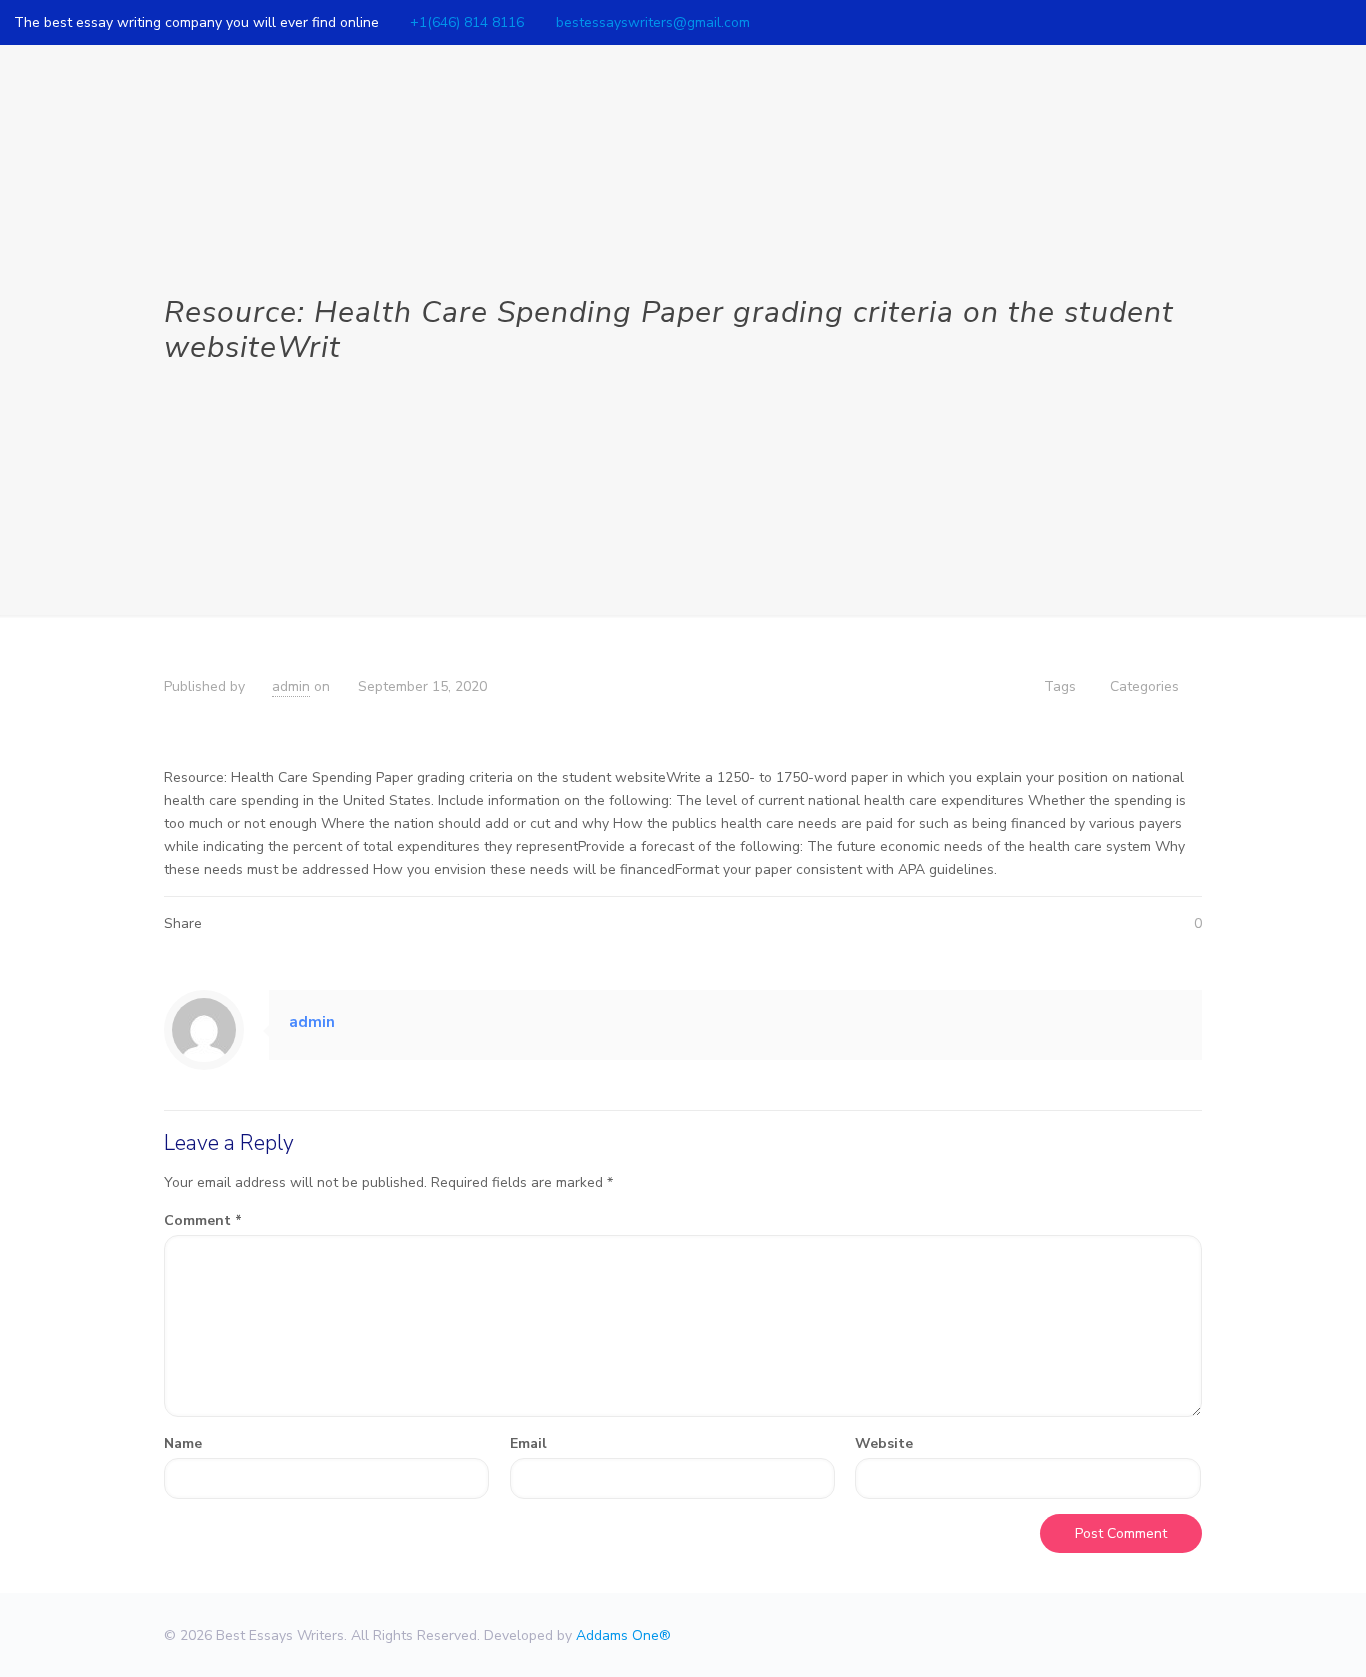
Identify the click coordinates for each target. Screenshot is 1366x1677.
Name (183, 1443)
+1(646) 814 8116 (467, 22)
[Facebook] (1287, 22)
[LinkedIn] (1341, 22)
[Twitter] (1314, 22)
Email (528, 1443)
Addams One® (623, 1635)
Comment (203, 1220)
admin (291, 686)
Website (884, 1443)
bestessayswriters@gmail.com (653, 22)
